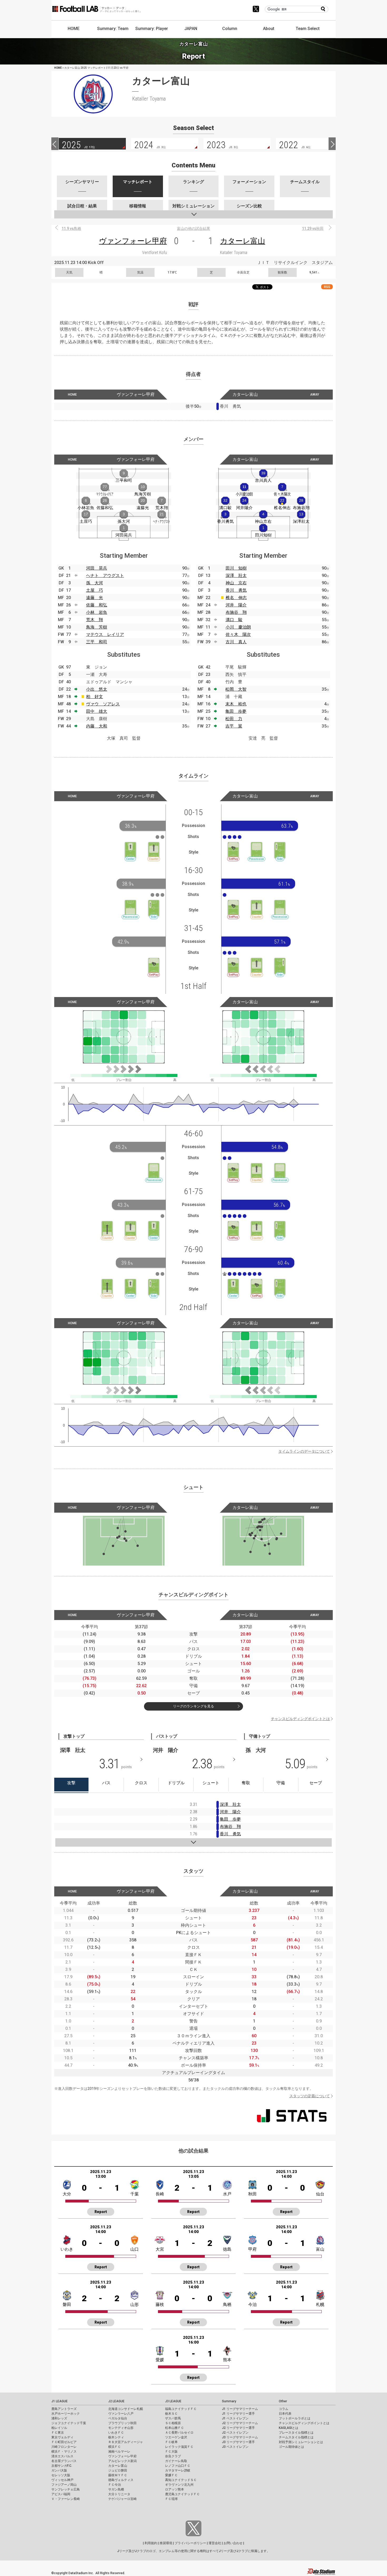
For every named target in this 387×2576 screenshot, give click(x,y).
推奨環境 (166, 2543)
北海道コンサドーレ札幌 (126, 2409)
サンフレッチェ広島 (66, 2489)
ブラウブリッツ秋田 (122, 2423)
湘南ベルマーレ (119, 2452)
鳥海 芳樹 (97, 627)
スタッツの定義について (310, 2096)
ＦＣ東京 (58, 2433)
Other (283, 2401)
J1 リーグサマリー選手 (238, 2414)
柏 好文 (95, 697)
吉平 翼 (234, 726)
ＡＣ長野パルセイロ (179, 2433)
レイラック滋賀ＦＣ (179, 2447)
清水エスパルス (62, 2456)
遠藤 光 (95, 598)
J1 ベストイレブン (235, 2418)
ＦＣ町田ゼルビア (64, 2442)
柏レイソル (59, 2428)
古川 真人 (236, 642)
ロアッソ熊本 (175, 2489)
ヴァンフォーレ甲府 (133, 241)
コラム (284, 2409)
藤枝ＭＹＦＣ (118, 2475)
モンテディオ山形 (121, 2428)
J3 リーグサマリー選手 (238, 2442)
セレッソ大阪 (61, 2475)
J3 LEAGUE (173, 2401)
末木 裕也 (236, 704)
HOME (74, 29)
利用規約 (151, 2543)
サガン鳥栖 (116, 2489)
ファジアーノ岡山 (64, 2485)
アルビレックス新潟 (122, 2461)
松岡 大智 (236, 689)
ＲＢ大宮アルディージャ (126, 2442)
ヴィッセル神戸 (62, 2480)
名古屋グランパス (64, 2461)
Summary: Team (113, 29)
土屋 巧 (95, 590)
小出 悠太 (97, 689)
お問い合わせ (233, 2543)
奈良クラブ (173, 2456)
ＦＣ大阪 (171, 2452)
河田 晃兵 (97, 568)
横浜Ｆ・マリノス (64, 2452)
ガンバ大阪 (59, 2470)
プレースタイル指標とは (296, 2433)
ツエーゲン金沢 (176, 2437)
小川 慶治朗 (238, 627)
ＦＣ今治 (115, 2485)
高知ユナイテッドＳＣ (181, 2480)
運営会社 (215, 2543)
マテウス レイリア (105, 634)
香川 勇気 (236, 590)
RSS (327, 287)
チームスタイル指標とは (296, 2437)
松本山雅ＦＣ (175, 2428)
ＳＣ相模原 (173, 2423)
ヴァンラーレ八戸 (121, 2414)
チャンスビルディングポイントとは (300, 1719)
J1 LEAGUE (59, 2401)
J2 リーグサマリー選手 (238, 2428)
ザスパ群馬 (173, 2418)
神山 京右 (236, 583)
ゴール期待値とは (291, 2447)
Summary (229, 2401)
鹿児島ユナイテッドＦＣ (182, 2494)
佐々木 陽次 (238, 634)
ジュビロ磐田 (118, 2470)
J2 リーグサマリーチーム (240, 2423)
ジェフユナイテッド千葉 (69, 2423)
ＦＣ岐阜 (171, 2442)
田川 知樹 (236, 568)
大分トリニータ (119, 2494)
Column (230, 29)
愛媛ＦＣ (171, 2475)
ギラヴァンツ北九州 (179, 2485)
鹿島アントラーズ (64, 2409)
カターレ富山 (243, 241)
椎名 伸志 (236, 598)
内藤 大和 (97, 726)
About (269, 29)
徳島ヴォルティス (121, 2480)
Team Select (308, 29)
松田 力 (234, 719)
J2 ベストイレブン (235, 2433)
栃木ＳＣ (171, 2414)
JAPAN (191, 29)
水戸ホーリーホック (66, 2414)
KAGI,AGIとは (289, 2428)
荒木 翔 (95, 620)
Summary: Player (152, 29)
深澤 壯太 (236, 576)
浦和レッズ (59, 2418)
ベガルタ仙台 (118, 2418)
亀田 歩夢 (236, 711)
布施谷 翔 (236, 612)
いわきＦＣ (116, 2433)
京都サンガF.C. (62, 2466)
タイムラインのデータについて (304, 1451)
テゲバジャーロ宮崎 (122, 2499)
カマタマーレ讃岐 (178, 2470)
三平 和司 (97, 642)
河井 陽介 (236, 605)
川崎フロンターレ (64, 2447)
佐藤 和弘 (97, 605)
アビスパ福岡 (61, 2494)
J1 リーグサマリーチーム (240, 2409)
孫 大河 (95, 583)
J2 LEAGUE (116, 2401)
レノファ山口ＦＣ (178, 2466)
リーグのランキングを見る (193, 1706)
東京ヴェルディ (62, 2437)
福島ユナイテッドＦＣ (181, 2409)
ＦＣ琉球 (171, 2499)
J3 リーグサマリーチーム (240, 2437)
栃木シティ (116, 2437)
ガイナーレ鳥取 (176, 2461)
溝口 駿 (234, 620)
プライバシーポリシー (190, 2543)
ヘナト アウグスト (105, 576)
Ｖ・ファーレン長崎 (66, 2499)
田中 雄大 (97, 711)
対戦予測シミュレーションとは (301, 2442)
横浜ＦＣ (115, 2447)
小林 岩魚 (97, 612)
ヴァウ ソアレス (103, 704)
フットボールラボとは (295, 2418)
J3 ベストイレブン (235, 2447)
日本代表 (285, 2414)
